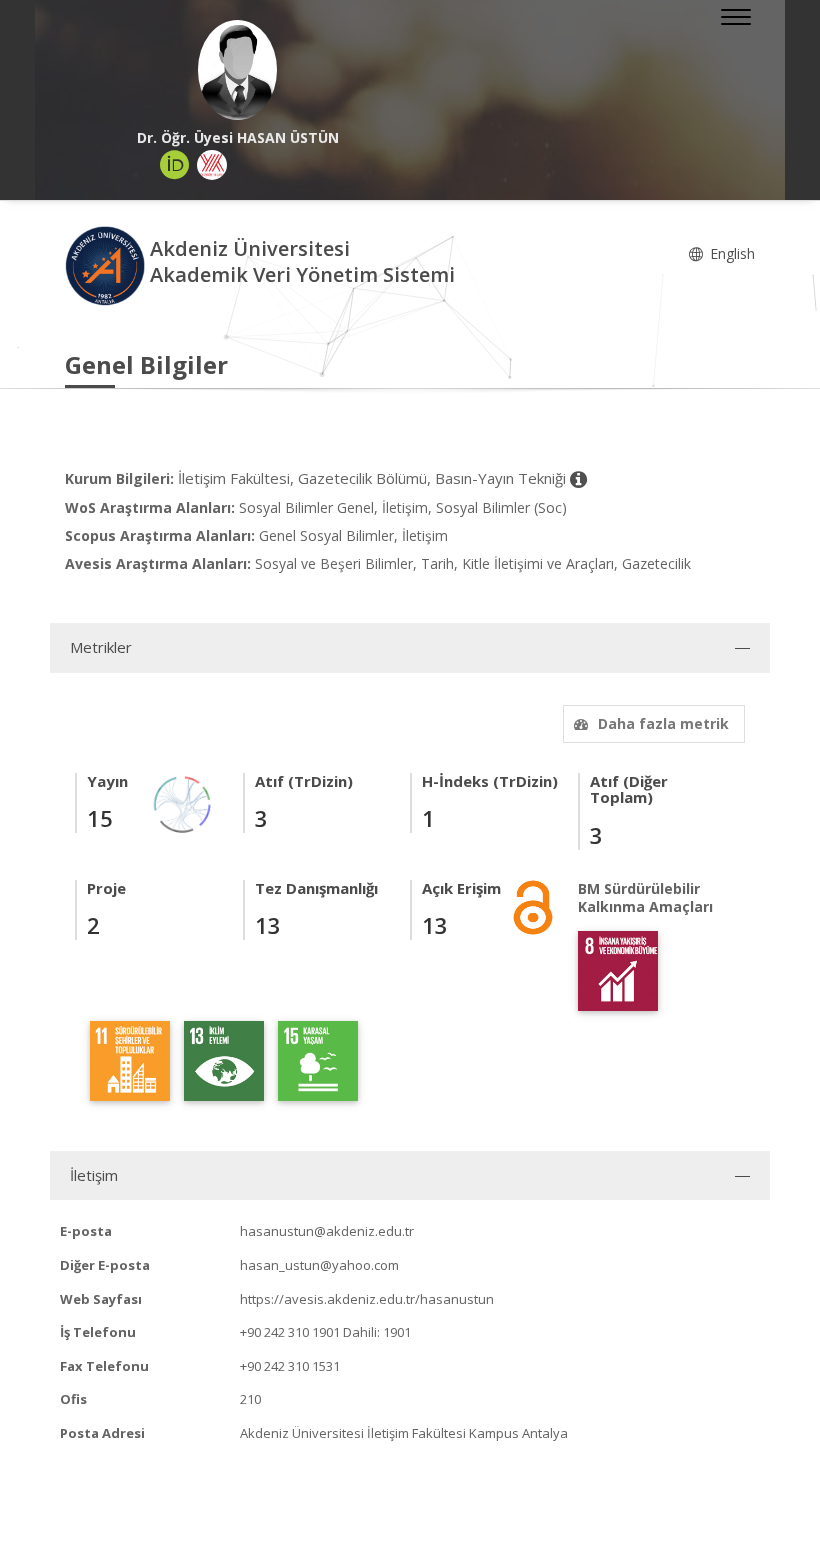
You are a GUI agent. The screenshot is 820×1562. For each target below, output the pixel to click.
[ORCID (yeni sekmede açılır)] (175, 165)
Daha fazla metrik (663, 723)
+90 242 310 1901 (290, 1332)
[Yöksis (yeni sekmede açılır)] (212, 165)
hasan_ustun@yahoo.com (319, 1265)
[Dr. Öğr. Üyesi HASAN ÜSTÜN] (237, 70)
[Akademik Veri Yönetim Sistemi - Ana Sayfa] (107, 264)
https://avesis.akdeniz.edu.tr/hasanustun (367, 1299)
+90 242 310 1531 (290, 1366)
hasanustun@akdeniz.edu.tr (327, 1231)
